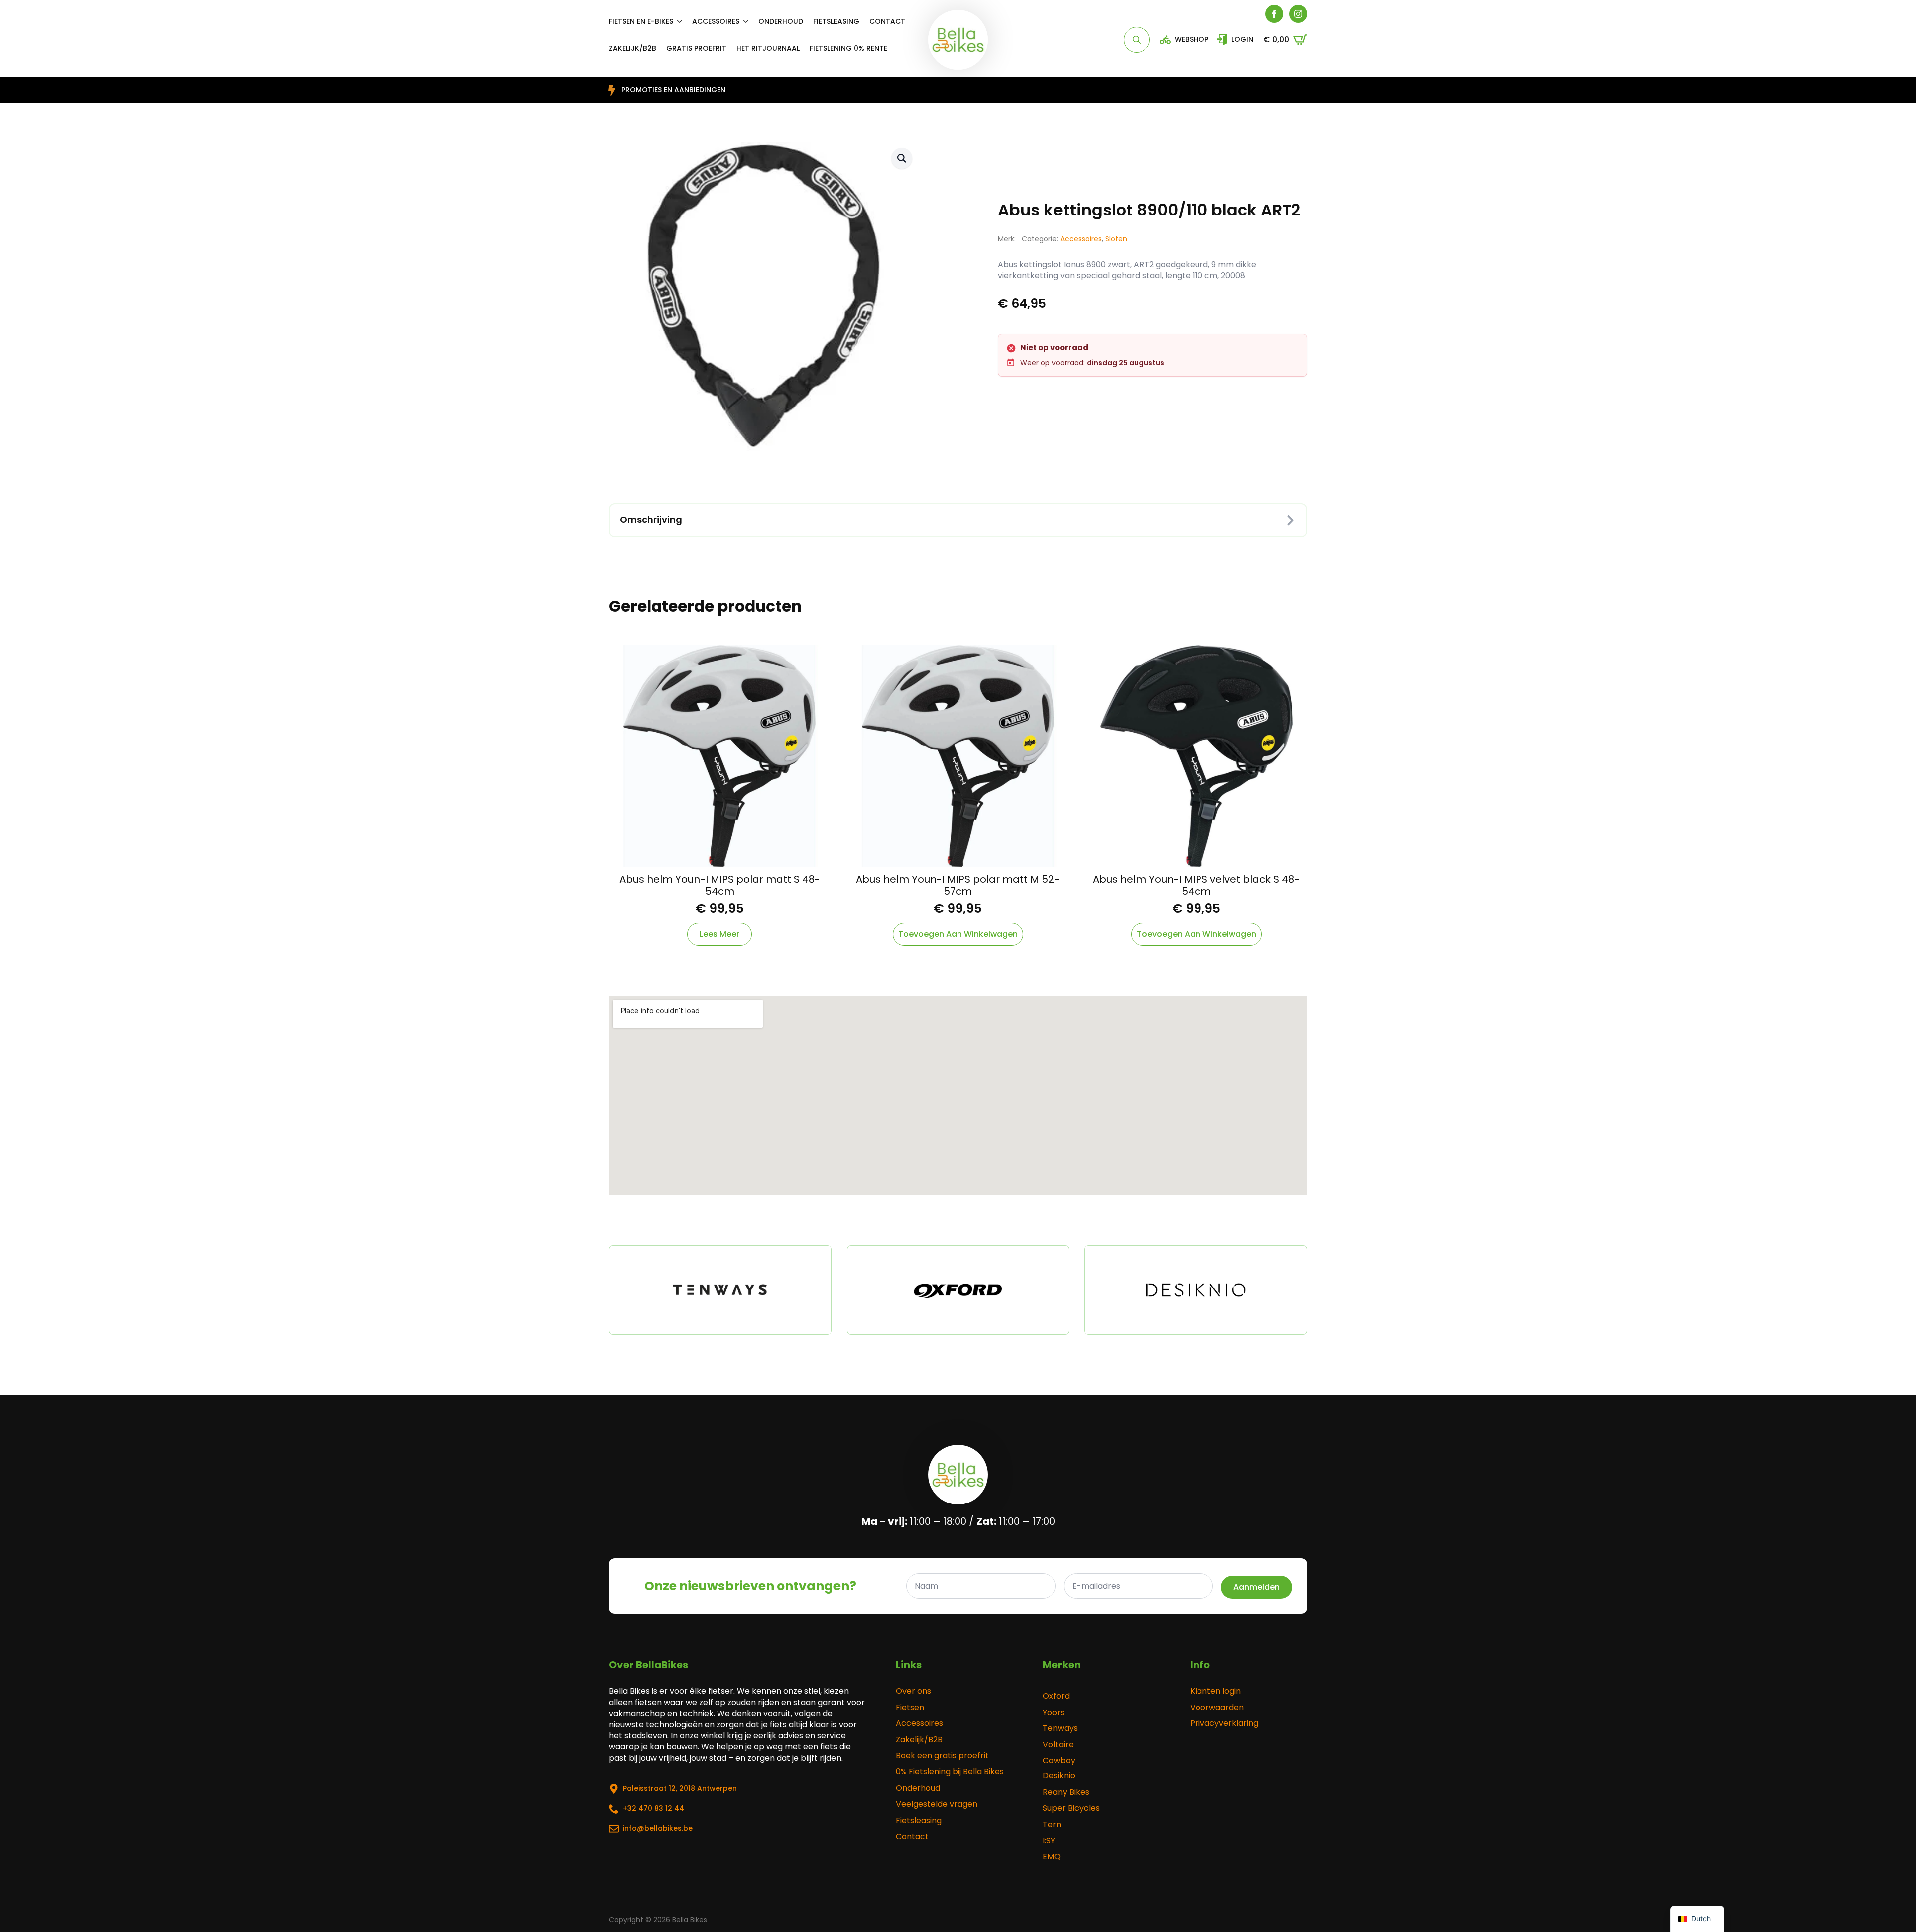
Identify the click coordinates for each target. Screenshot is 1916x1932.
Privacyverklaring (1224, 1723)
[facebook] (1274, 14)
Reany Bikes (1066, 1792)
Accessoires (716, 21)
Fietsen (910, 1708)
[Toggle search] (1137, 40)
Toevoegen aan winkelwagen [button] (958, 934)
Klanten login (1215, 1691)
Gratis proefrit (696, 48)
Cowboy (1059, 1761)
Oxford (1056, 1696)
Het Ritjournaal (768, 48)
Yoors (1054, 1713)
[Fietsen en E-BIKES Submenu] (683, 21)
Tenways (1060, 1728)
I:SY (1049, 1841)
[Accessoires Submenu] (749, 21)
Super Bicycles (1071, 1808)
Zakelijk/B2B (919, 1740)
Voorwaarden (1217, 1708)
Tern (1052, 1825)
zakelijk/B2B (632, 48)
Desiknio (1059, 1776)
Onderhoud (781, 21)
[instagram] (1298, 14)
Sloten (1116, 239)
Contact (887, 21)
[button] (902, 158)
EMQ (1052, 1857)
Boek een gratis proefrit (942, 1756)
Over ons (913, 1691)
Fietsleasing (836, 21)
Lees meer (719, 934)
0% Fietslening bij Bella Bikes (950, 1772)
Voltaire (1058, 1745)
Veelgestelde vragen (937, 1804)
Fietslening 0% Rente (848, 48)
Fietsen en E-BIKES (641, 21)
